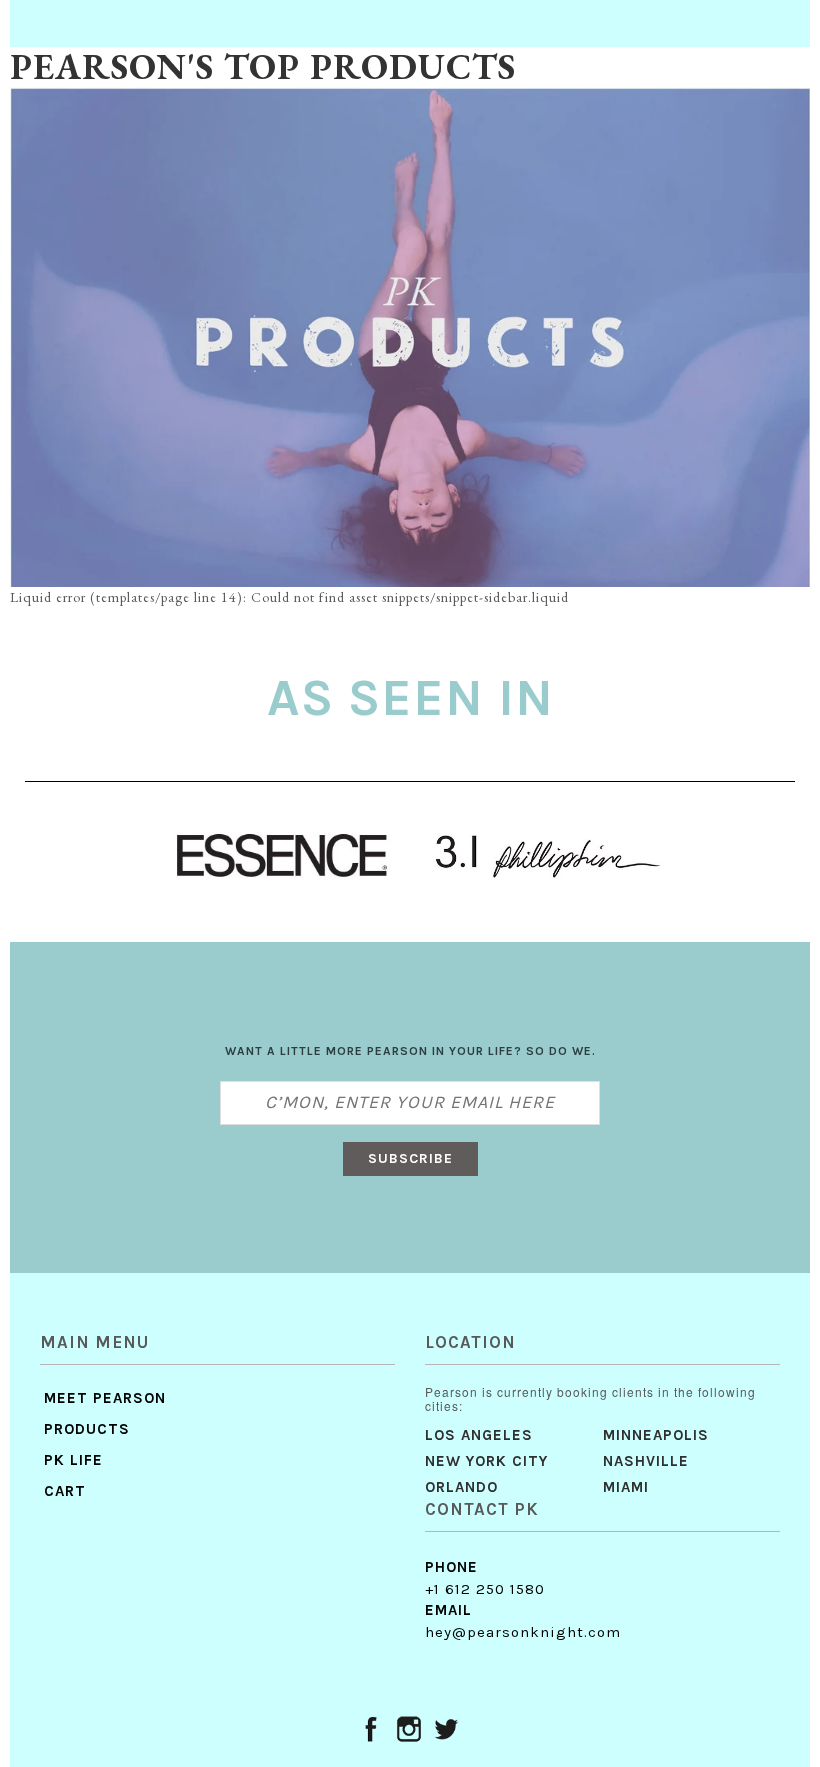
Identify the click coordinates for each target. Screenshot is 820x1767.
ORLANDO (461, 1487)
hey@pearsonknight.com (523, 1632)
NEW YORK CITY (486, 1461)
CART (65, 1491)
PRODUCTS (87, 1429)
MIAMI (626, 1487)
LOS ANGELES (479, 1435)
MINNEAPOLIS (656, 1435)
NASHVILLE (646, 1461)
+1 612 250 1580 (485, 1589)
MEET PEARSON (105, 1398)
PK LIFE (73, 1460)
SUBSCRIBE (410, 1158)
